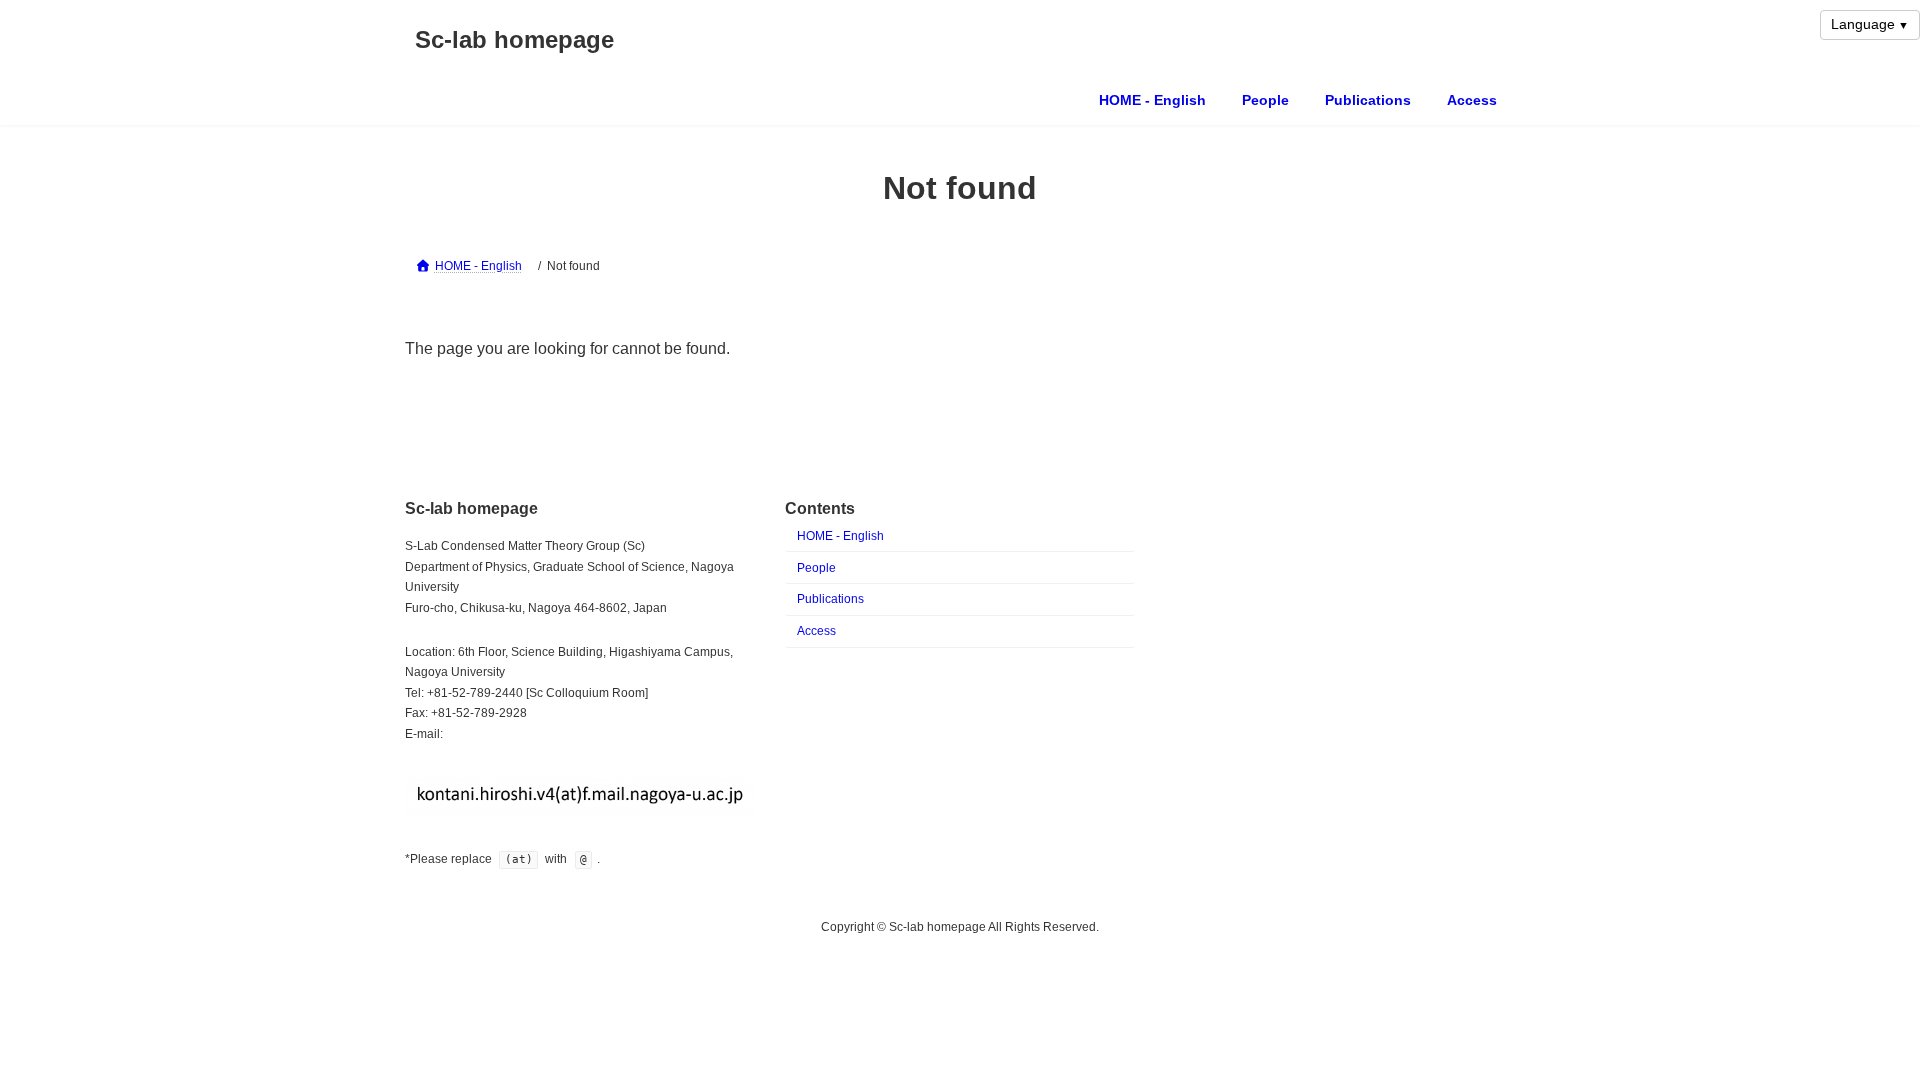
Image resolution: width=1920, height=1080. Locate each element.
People (816, 568)
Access (816, 631)
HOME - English (840, 536)
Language (1863, 24)
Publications (830, 599)
